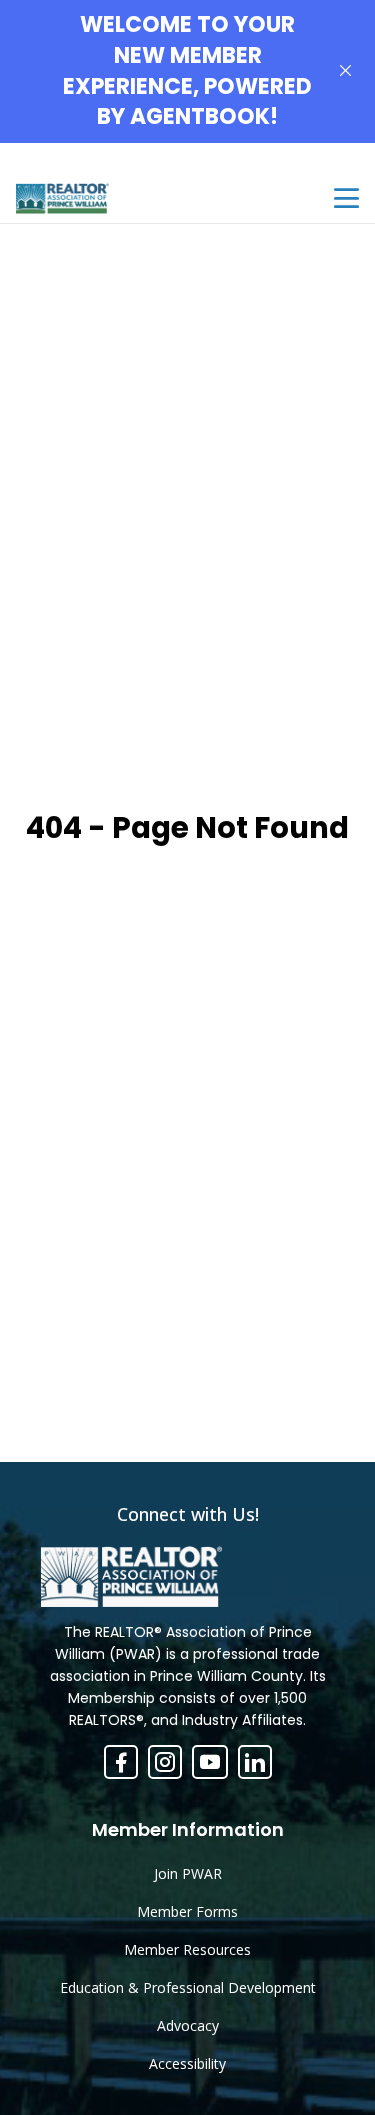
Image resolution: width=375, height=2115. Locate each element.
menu (346, 198)
